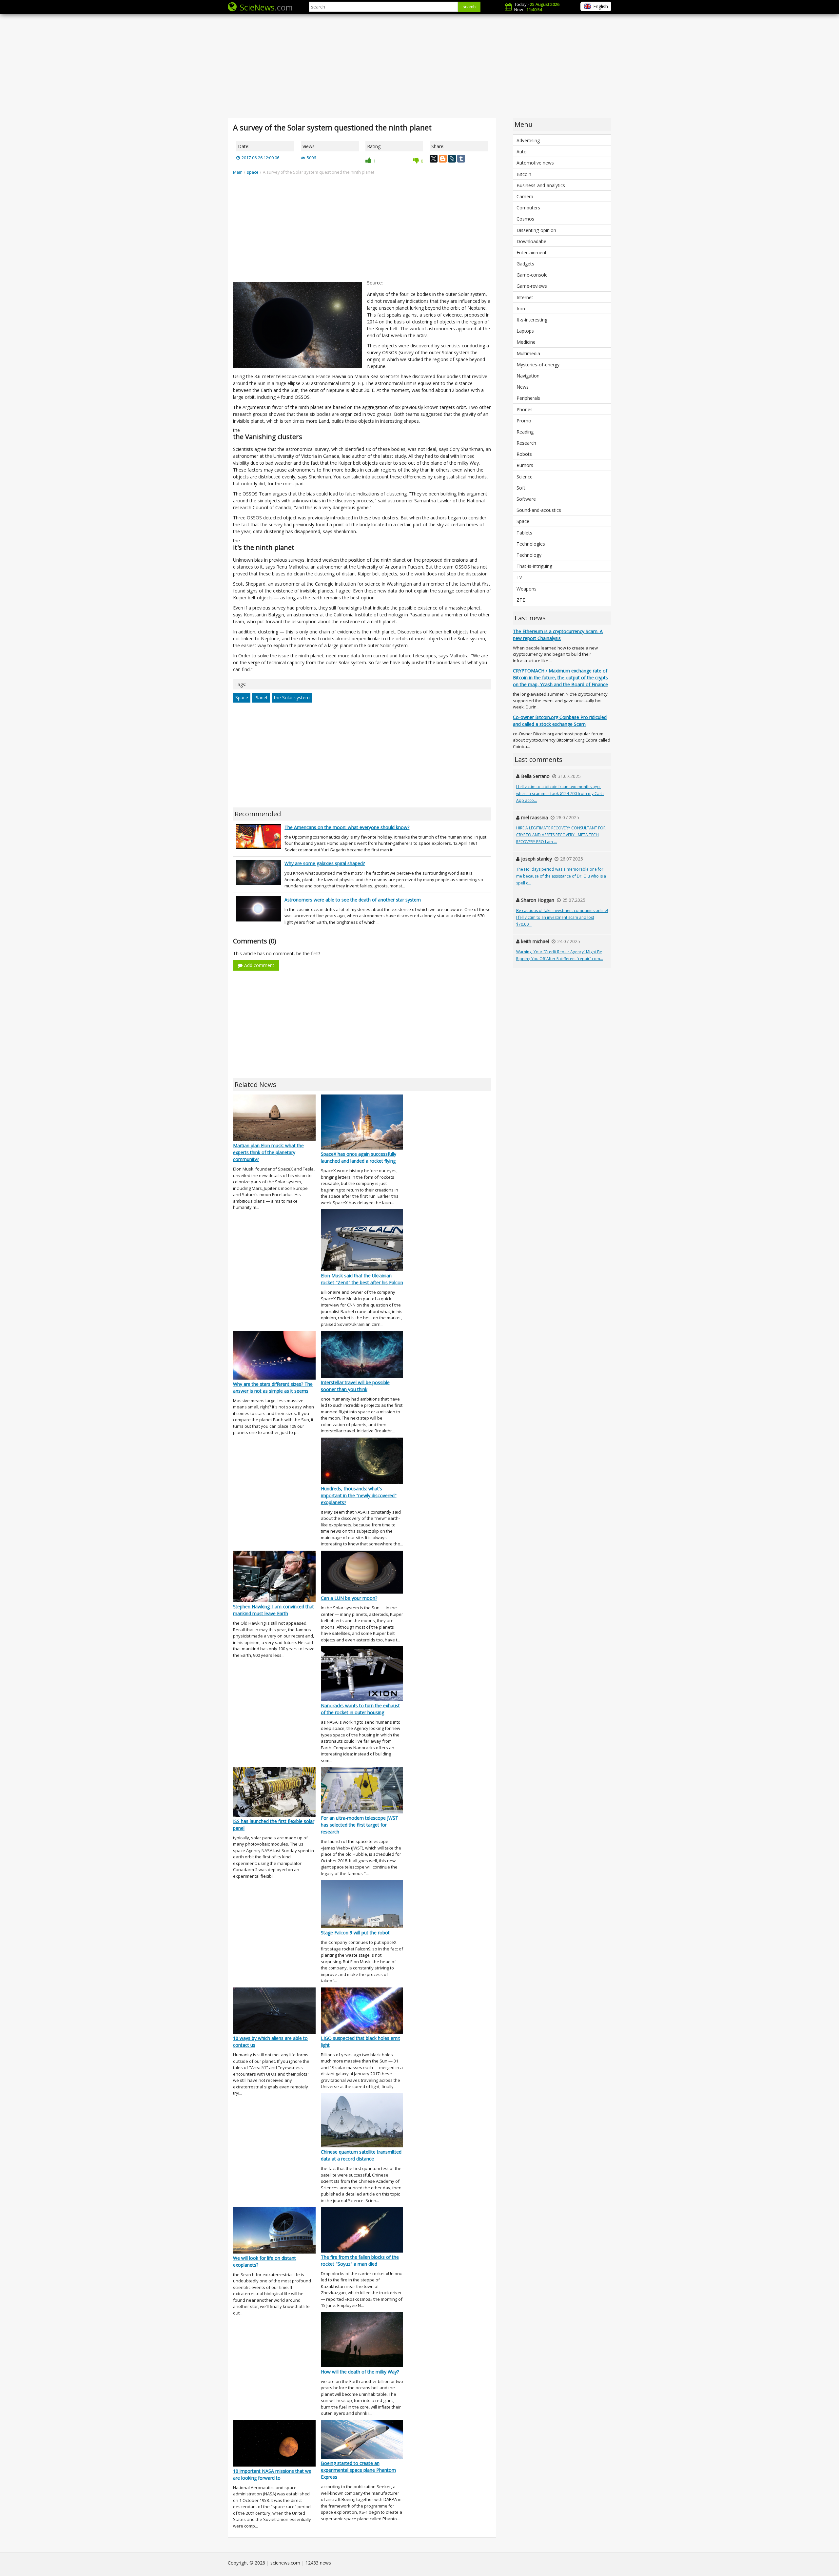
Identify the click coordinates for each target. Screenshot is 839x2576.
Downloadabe (531, 241)
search (469, 7)
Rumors (525, 465)
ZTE (521, 600)
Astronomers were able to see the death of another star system (353, 900)
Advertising (528, 140)
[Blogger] (443, 159)
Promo (524, 421)
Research (526, 443)
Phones (525, 409)
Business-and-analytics (541, 185)
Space (242, 697)
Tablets (524, 533)
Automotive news (535, 163)
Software (526, 499)
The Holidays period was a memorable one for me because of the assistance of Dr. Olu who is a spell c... (561, 876)
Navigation (528, 376)
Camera (525, 196)
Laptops (525, 331)
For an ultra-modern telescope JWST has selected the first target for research (360, 1825)
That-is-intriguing (534, 566)
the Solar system (292, 697)
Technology (529, 555)
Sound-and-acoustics (539, 510)
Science (525, 477)
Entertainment (532, 252)
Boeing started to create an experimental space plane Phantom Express (358, 2470)
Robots (524, 454)
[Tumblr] (461, 159)
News (523, 387)
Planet (261, 697)
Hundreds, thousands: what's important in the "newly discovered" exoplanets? (359, 1495)
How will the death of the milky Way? (360, 2372)
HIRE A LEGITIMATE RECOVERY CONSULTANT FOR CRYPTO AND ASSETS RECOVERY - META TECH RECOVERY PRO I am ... (561, 835)
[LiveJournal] (452, 159)
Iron (521, 309)
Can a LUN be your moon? (349, 1598)
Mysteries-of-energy (538, 365)
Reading (525, 432)
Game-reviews (532, 286)
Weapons (527, 589)
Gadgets (525, 264)
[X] (434, 159)
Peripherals (528, 398)
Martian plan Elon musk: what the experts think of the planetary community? (268, 1152)
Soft (521, 488)
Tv (519, 577)
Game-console (532, 275)
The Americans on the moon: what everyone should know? (347, 827)
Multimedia (528, 353)
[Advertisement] (419, 66)
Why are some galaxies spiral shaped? (325, 863)
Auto (522, 152)
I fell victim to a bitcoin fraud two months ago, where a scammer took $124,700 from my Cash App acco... (560, 794)
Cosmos (525, 219)
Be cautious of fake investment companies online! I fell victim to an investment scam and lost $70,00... (562, 917)
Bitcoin (524, 174)
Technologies (531, 544)
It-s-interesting (532, 320)
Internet (525, 297)
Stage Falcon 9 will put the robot (355, 1933)
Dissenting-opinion (536, 230)
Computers (528, 208)
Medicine (526, 342)
